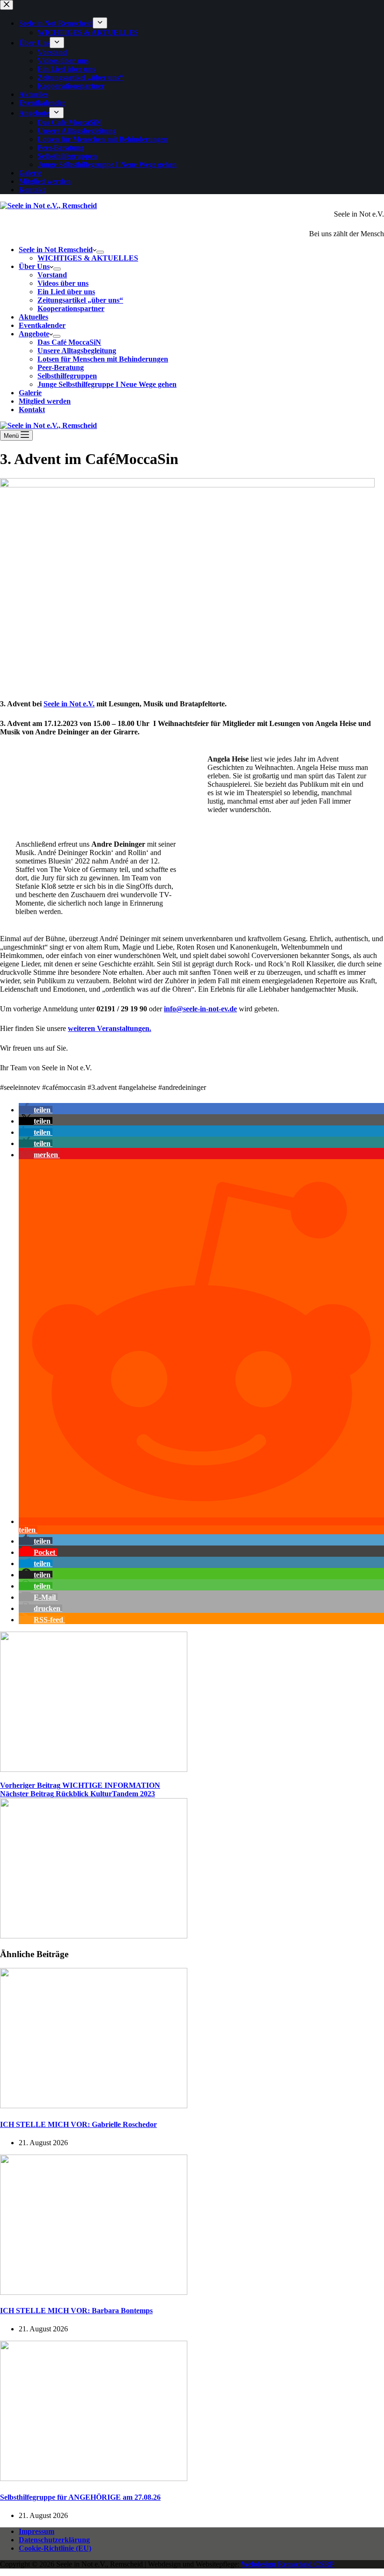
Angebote (34, 334)
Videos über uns (63, 283)
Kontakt (32, 410)
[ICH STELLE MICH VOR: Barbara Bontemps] (94, 2292)
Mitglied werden (45, 401)
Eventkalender (42, 325)
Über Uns (34, 266)
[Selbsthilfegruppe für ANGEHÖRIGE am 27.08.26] (94, 2478)
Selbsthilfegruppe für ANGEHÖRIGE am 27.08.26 (80, 2497)
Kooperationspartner (71, 308)
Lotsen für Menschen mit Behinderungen (103, 359)
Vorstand (52, 275)
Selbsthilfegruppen (67, 376)
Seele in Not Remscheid (56, 250)
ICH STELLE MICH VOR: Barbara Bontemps (76, 2311)
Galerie (30, 393)
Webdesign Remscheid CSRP (288, 2564)
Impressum (37, 2531)
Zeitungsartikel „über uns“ (80, 300)
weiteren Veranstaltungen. (110, 1028)
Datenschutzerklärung (54, 2540)
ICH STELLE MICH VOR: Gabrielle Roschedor (78, 2124)
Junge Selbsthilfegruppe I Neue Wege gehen (107, 384)
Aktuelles (33, 317)
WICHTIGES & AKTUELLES (88, 258)
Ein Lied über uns (66, 292)
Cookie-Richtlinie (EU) (55, 2548)
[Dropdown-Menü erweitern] (100, 252)
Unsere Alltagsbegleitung (77, 351)
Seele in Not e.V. (69, 704)
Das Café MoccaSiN (69, 342)
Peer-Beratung (61, 367)
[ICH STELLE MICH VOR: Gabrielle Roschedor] (94, 2106)
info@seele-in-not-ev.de (200, 1009)
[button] (36, 1110)
